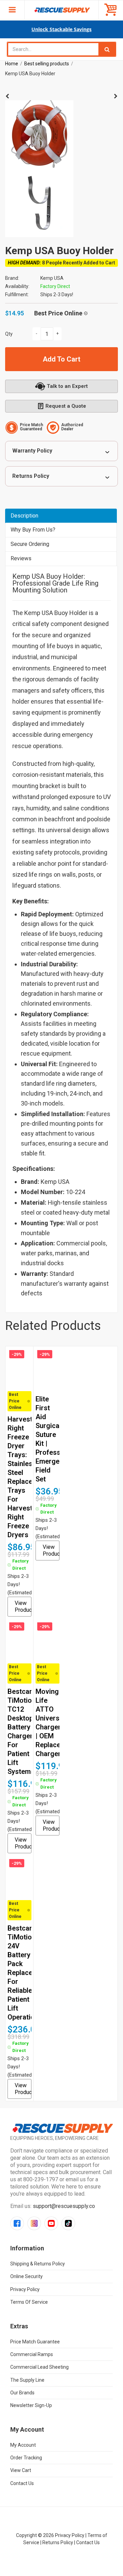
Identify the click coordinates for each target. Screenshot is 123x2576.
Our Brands (22, 2393)
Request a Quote (66, 406)
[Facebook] (17, 2223)
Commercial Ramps (32, 2354)
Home (12, 64)
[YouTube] (51, 2223)
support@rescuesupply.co (64, 2206)
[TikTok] (68, 2223)
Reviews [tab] (21, 558)
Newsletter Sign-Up (31, 2405)
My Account (23, 2445)
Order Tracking (26, 2458)
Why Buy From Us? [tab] (33, 530)
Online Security (26, 2276)
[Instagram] (34, 2223)
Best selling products (47, 64)
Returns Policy (31, 476)
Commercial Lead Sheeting (39, 2367)
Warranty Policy (32, 451)
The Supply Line (27, 2380)
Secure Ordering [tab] (30, 544)
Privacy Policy (25, 2289)
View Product (23, 1606)
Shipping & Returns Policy (38, 2264)
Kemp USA (52, 278)
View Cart (21, 2470)
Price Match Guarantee (35, 2342)
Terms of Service (29, 2302)
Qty (9, 334)
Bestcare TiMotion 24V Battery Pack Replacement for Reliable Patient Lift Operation (28, 1973)
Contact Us (22, 2483)
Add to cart (61, 359)
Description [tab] (24, 516)
